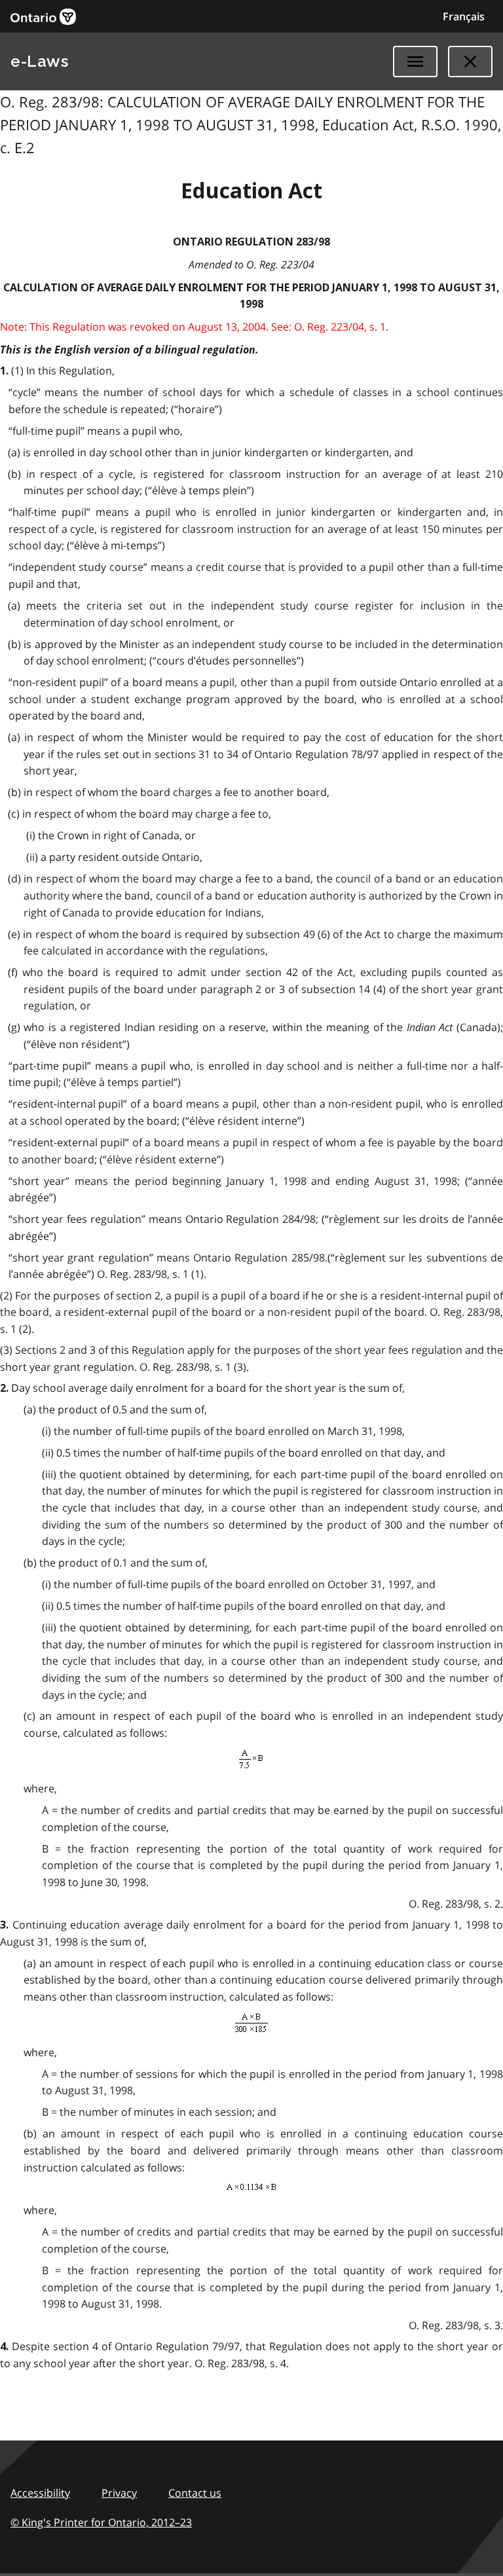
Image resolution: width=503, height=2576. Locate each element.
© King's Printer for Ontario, (101, 2522)
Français (464, 16)
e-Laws (39, 61)
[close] (470, 62)
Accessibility (40, 2493)
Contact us (195, 2493)
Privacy (119, 2493)
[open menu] (415, 62)
